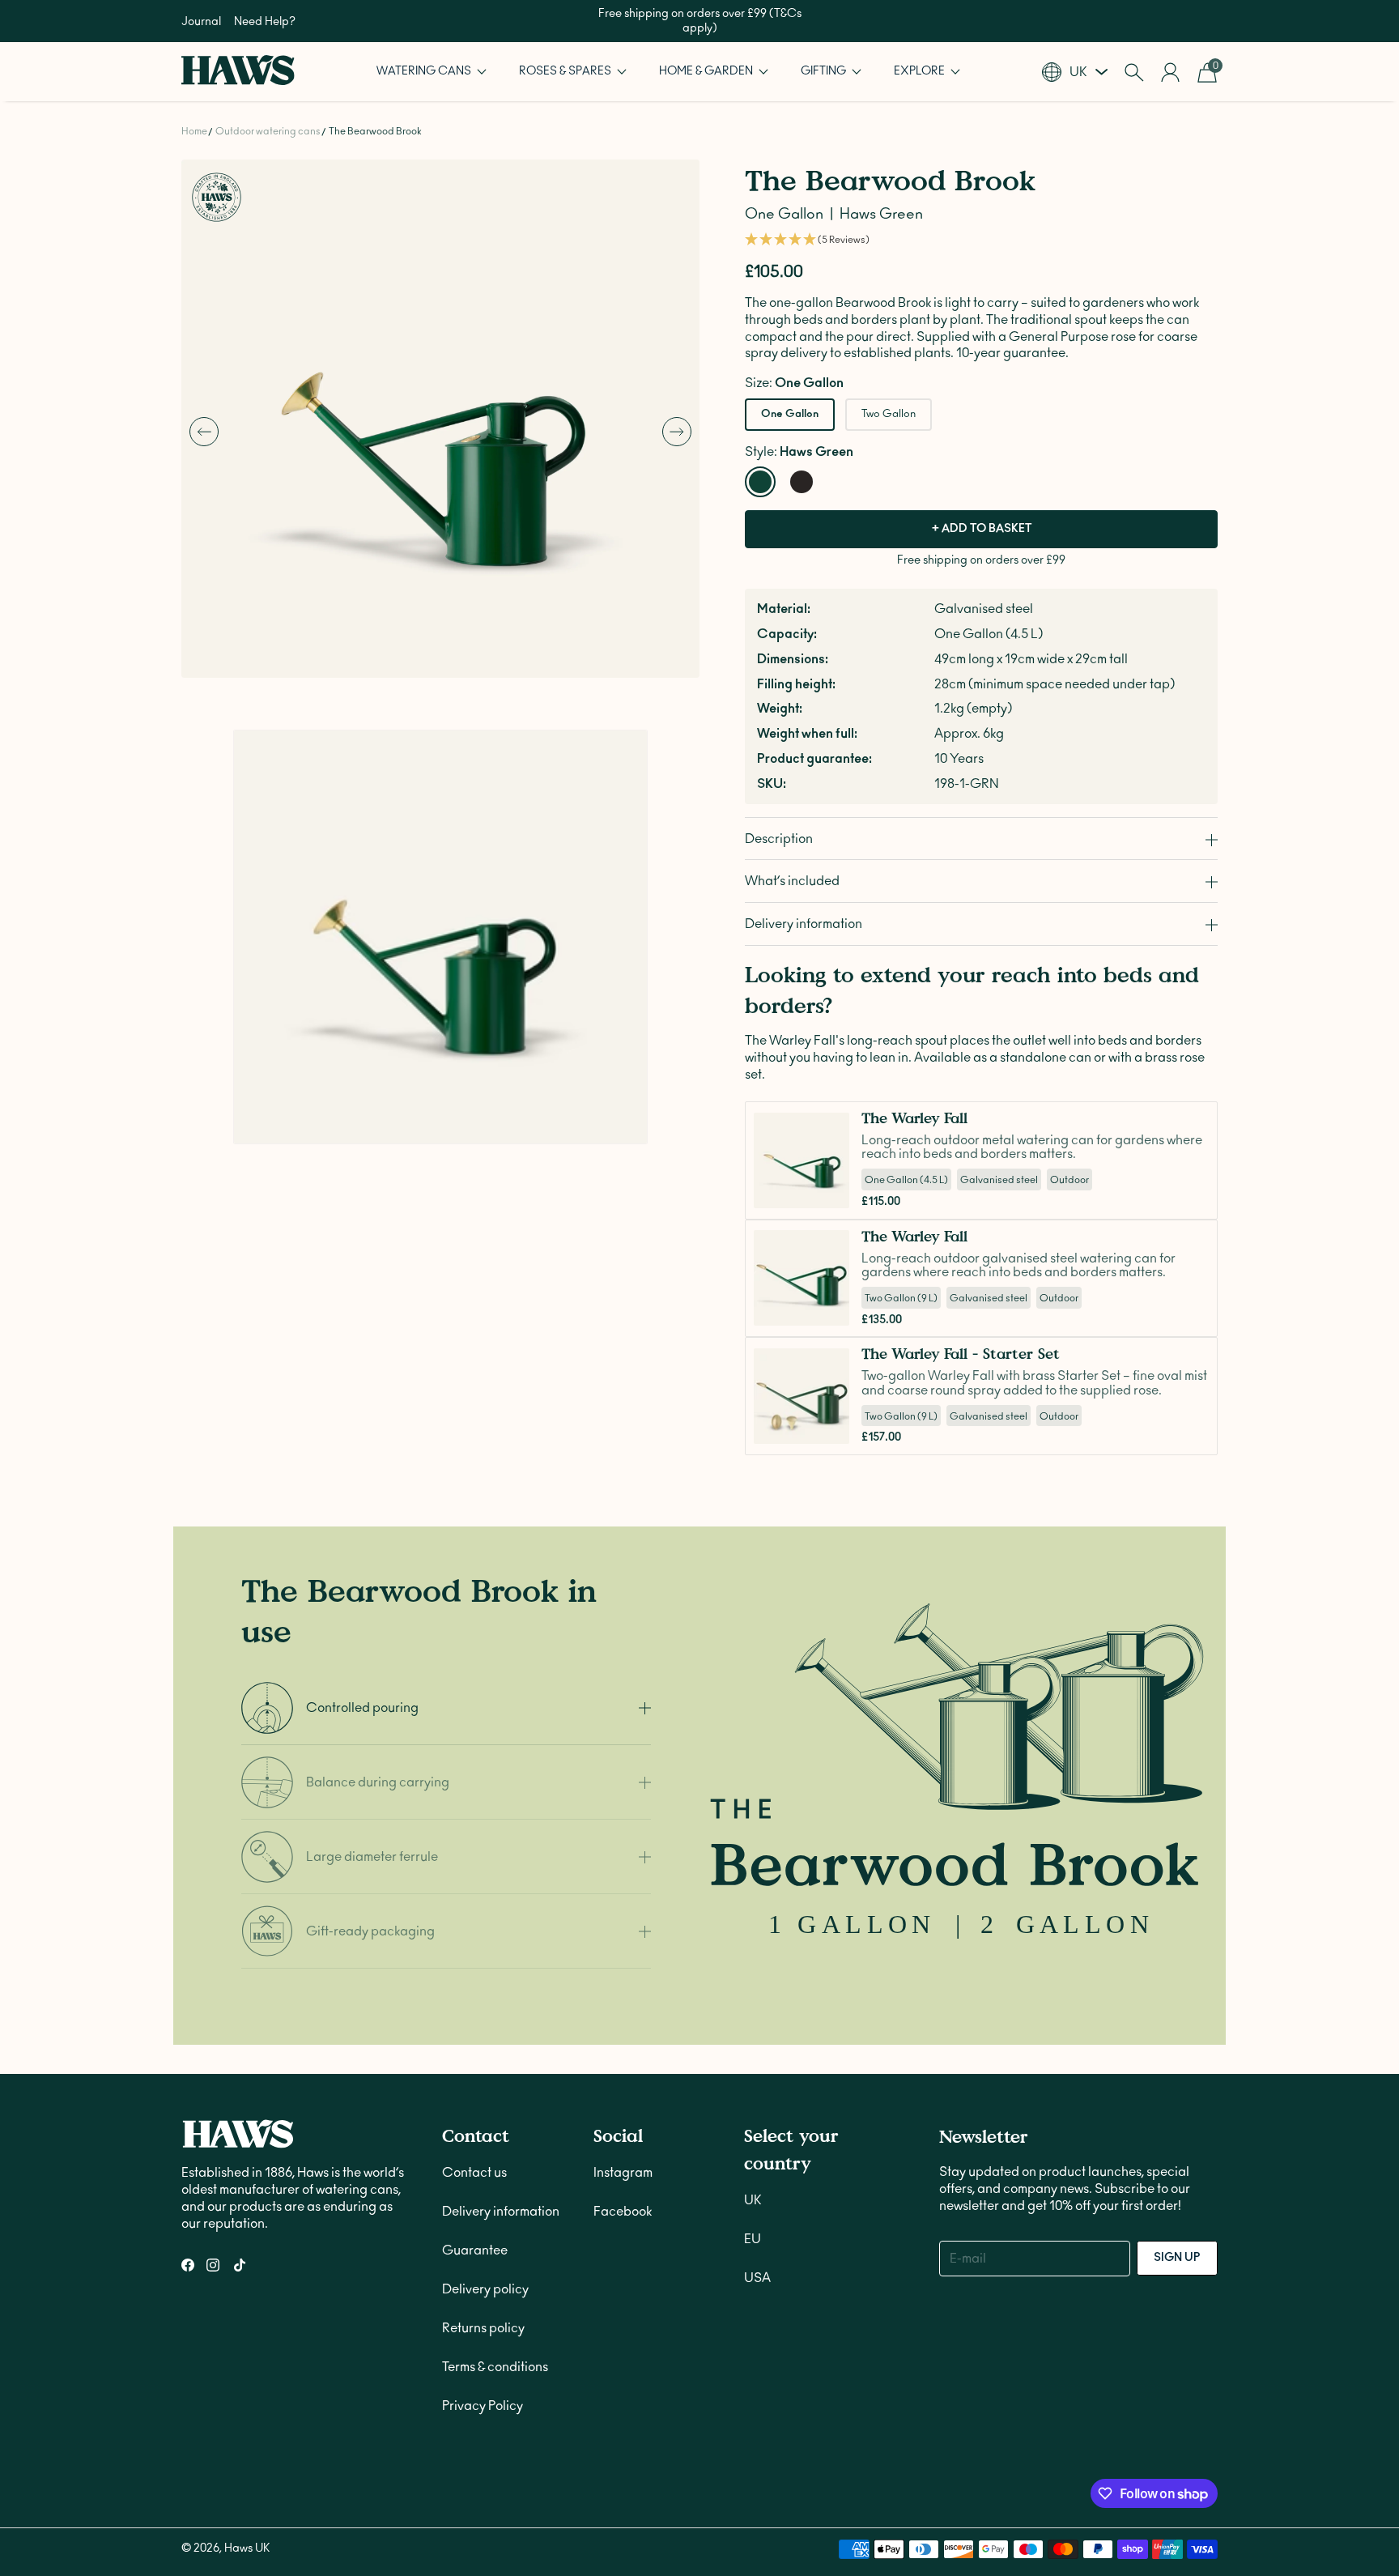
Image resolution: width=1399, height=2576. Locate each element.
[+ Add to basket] (832, 1191)
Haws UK (247, 2548)
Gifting (825, 71)
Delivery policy (485, 2289)
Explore (921, 71)
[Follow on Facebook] (188, 2265)
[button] (432, 72)
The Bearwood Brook (375, 131)
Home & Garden (707, 71)
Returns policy (483, 2328)
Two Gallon (889, 414)
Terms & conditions (495, 2367)
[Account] (1170, 72)
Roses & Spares (566, 71)
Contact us (474, 2173)
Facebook (623, 2212)
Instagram (623, 2173)
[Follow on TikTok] (240, 2265)
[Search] (1134, 72)
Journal (201, 22)
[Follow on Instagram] (213, 2265)
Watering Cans (425, 71)
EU (753, 2239)
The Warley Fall (914, 1118)
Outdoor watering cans (268, 131)
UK (753, 2200)
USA (757, 2278)
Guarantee (475, 2250)
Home (194, 131)
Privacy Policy (483, 2406)
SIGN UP (1177, 2258)
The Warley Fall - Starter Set (961, 1354)
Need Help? (265, 22)
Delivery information (501, 2212)
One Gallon (790, 414)
